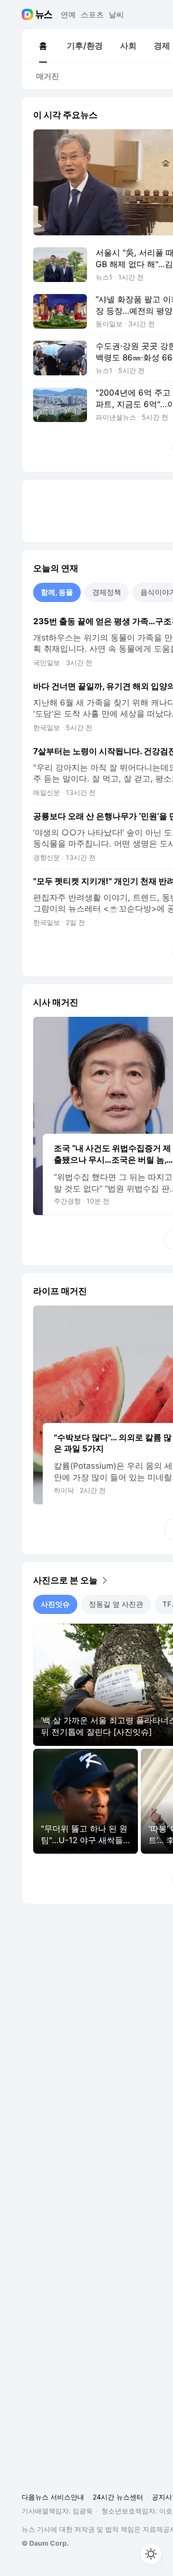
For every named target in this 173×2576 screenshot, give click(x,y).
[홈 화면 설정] (151, 2554)
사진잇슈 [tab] (55, 1604)
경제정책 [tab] (107, 592)
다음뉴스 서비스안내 (53, 2497)
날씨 (116, 14)
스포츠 (92, 14)
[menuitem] (43, 46)
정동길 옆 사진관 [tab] (116, 1604)
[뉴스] (44, 14)
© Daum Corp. (45, 2543)
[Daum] (29, 14)
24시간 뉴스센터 (118, 2497)
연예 (68, 14)
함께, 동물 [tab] (57, 592)
